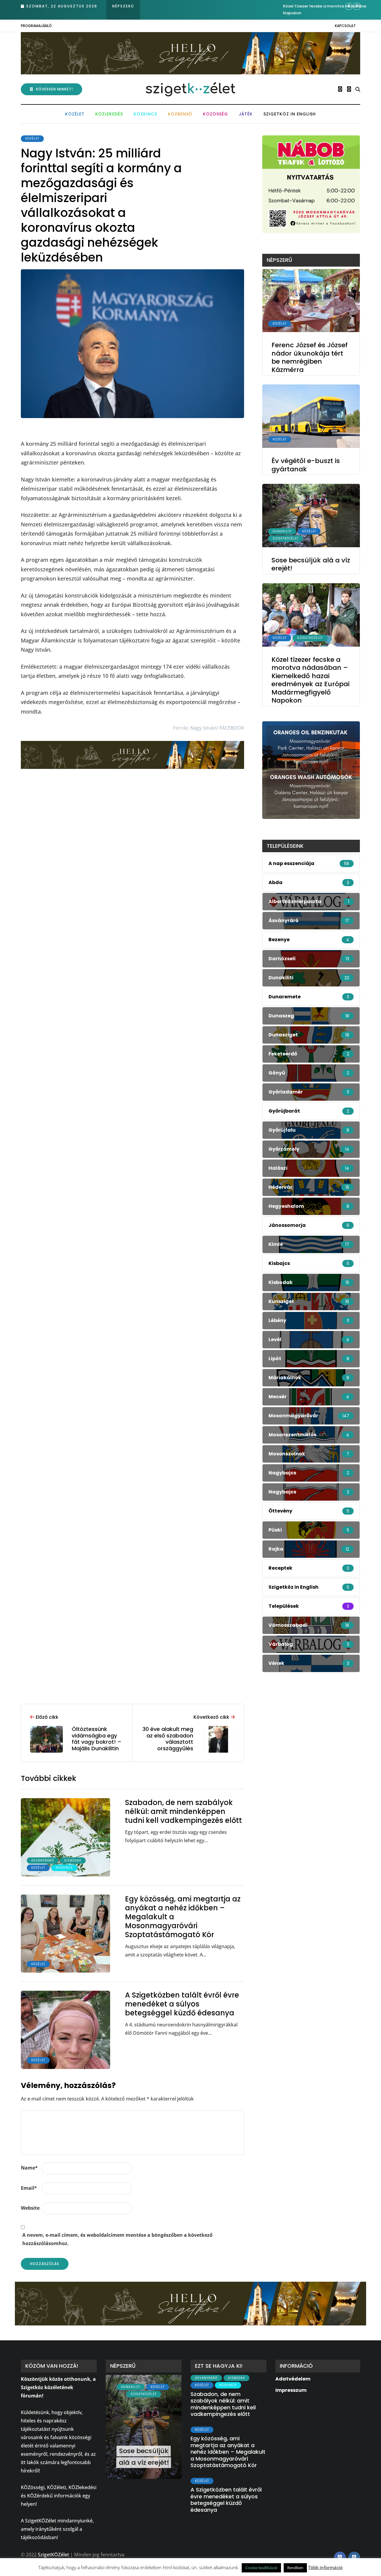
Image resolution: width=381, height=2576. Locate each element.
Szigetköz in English (290, 114)
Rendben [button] (295, 2568)
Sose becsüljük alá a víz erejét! (311, 564)
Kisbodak (73, 1861)
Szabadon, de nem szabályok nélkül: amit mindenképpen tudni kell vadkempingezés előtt (184, 1811)
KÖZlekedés (109, 114)
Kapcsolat (345, 26)
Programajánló (36, 26)
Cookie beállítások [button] (261, 2568)
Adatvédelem (293, 2379)
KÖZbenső (180, 114)
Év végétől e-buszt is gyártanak (306, 465)
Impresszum (291, 2390)
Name (29, 2168)
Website (30, 2208)
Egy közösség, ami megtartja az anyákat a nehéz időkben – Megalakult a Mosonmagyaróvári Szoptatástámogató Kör (228, 2452)
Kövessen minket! (54, 89)
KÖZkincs (145, 114)
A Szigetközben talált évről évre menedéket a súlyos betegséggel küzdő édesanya (182, 2004)
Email (29, 2188)
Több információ (325, 2567)
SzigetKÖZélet (286, 538)
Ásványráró (43, 1861)
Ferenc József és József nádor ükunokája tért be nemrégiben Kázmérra (310, 357)
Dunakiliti (282, 531)
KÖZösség (216, 114)
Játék (246, 114)
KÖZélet (75, 114)
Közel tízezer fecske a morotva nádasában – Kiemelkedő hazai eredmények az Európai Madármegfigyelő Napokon (310, 680)
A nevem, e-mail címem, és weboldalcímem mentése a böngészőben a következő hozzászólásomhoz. (117, 2239)
